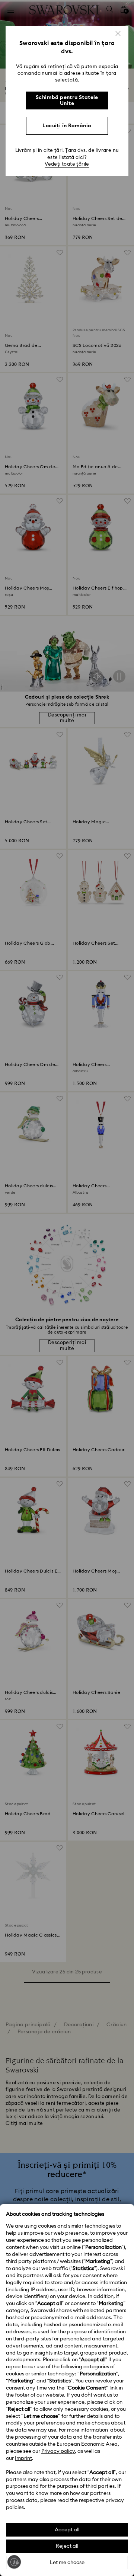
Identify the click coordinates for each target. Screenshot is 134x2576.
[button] (118, 33)
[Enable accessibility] (14, 2562)
